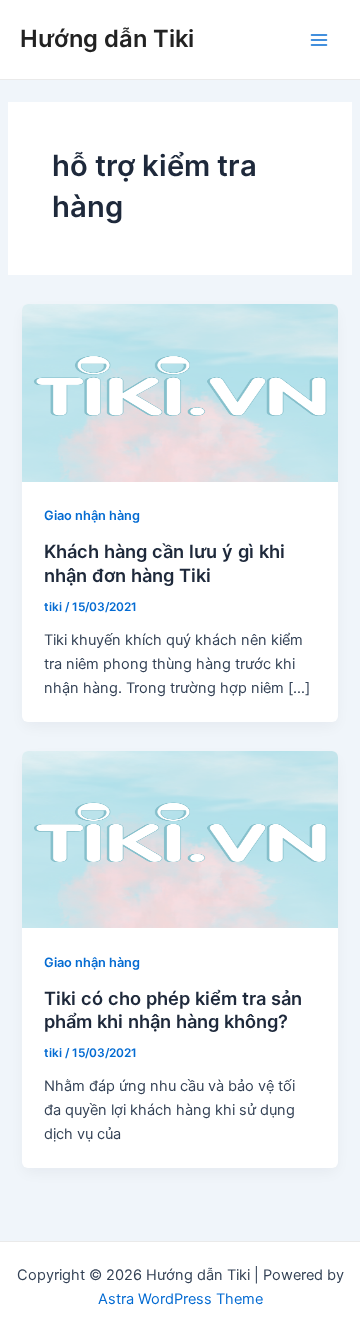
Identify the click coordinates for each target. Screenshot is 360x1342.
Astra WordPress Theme (180, 1299)
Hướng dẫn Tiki (107, 38)
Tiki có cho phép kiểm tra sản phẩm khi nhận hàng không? (173, 1010)
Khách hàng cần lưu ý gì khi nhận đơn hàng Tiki (164, 563)
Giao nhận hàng (92, 515)
